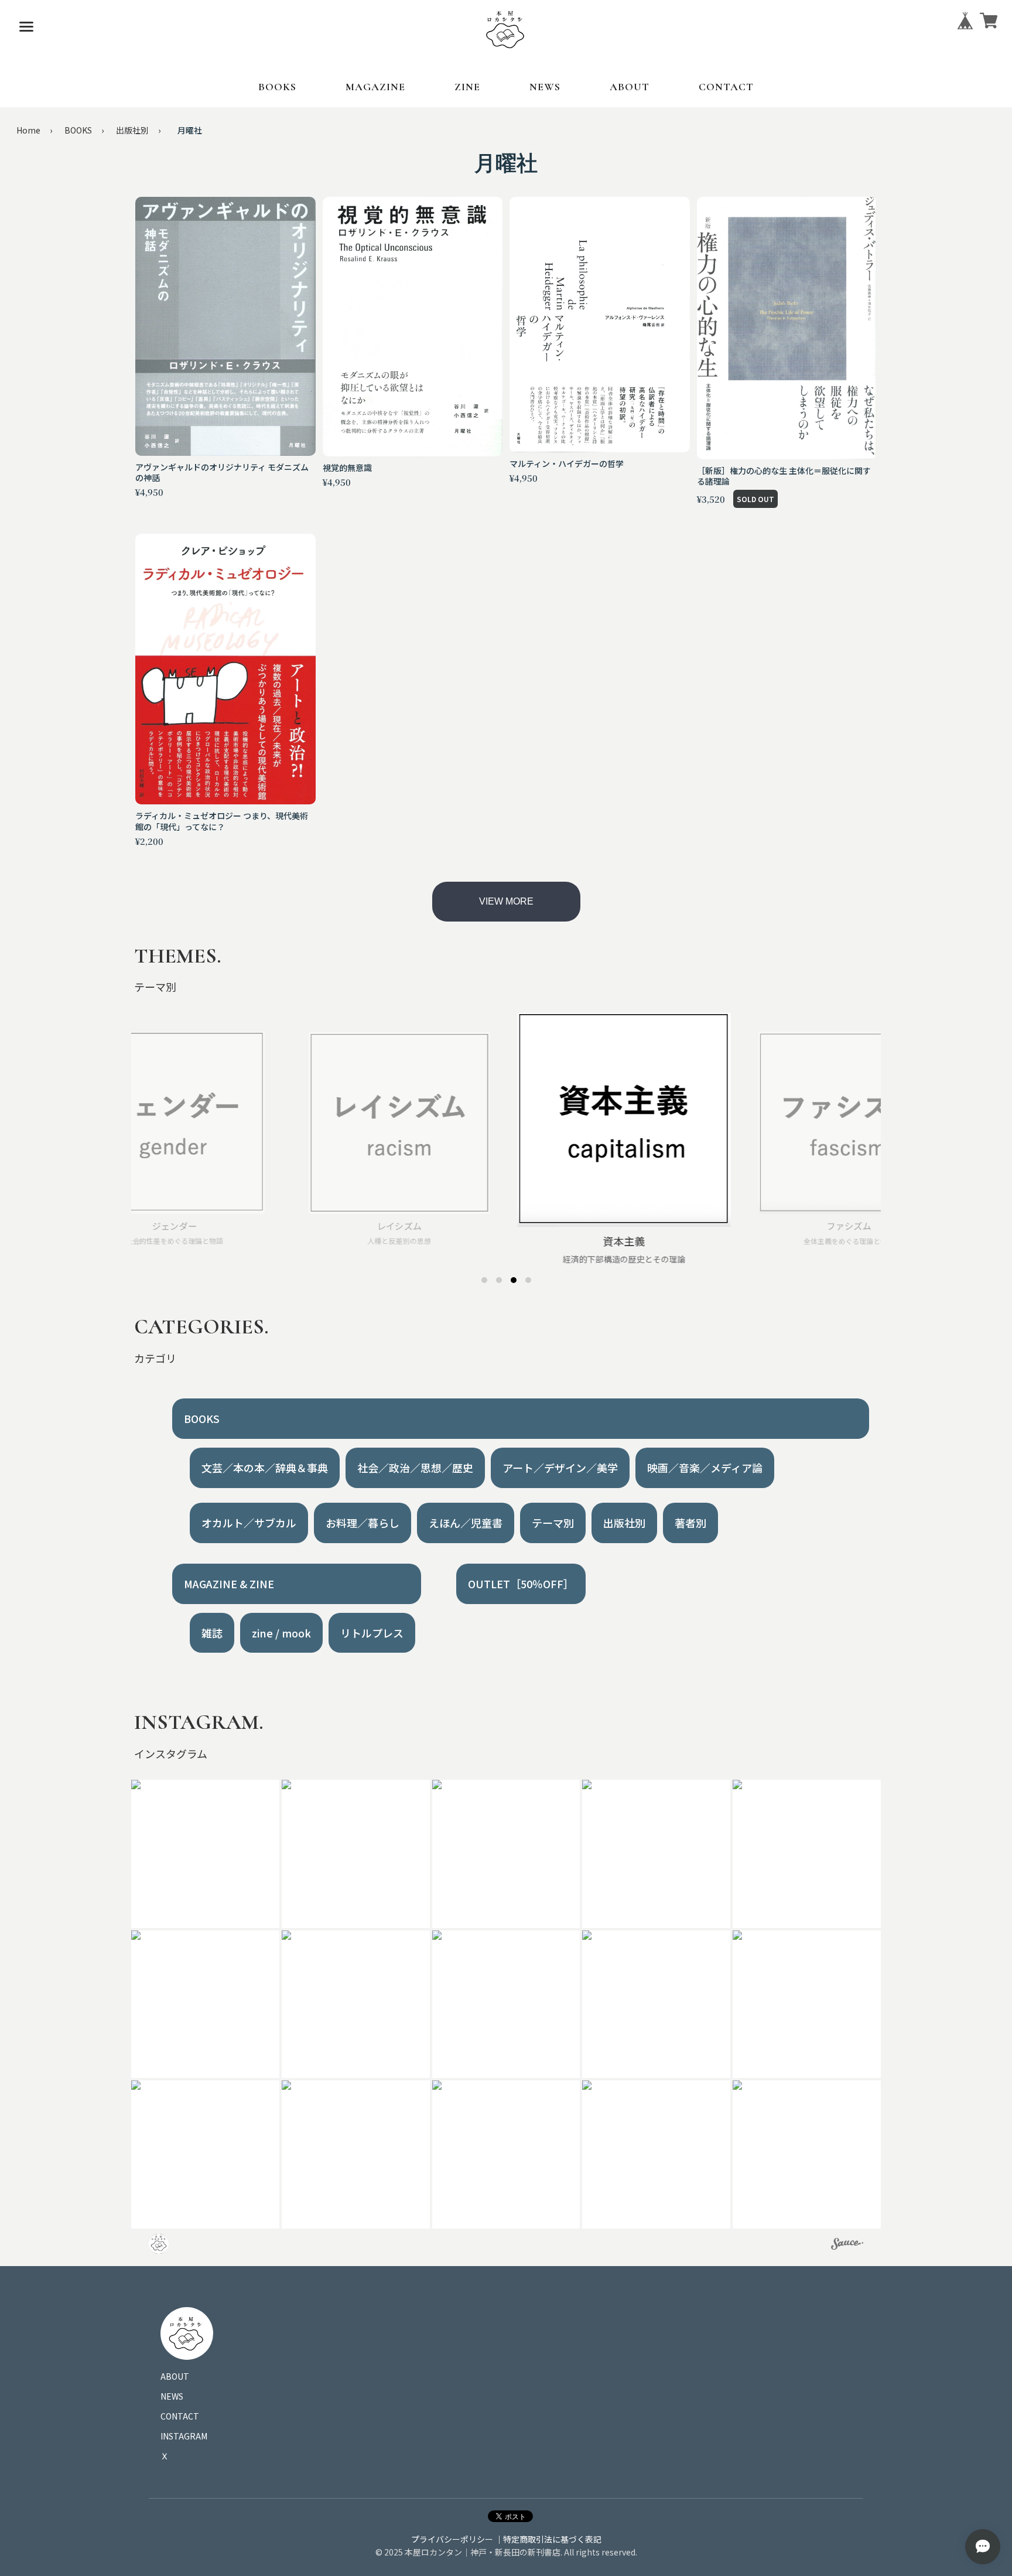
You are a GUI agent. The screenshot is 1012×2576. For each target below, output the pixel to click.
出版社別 (132, 130)
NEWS (545, 87)
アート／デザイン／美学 (560, 1468)
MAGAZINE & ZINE (229, 1584)
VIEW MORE (506, 901)
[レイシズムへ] (499, 1280)
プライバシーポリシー (452, 2539)
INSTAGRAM (184, 2436)
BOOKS (277, 87)
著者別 (690, 1523)
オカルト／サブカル (249, 1523)
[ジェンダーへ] (484, 1280)
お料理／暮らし (363, 1523)
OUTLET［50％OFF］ (521, 1584)
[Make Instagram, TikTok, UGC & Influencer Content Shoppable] (847, 2246)
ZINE (467, 87)
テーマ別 (553, 1523)
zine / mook (281, 1633)
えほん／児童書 (466, 1523)
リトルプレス (372, 1633)
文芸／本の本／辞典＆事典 (265, 1468)
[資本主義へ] (514, 1280)
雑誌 (212, 1633)
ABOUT (630, 87)
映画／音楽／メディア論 (705, 1468)
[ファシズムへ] (528, 1280)
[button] (205, 1854)
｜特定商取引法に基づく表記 (548, 2539)
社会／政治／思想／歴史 (415, 1468)
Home (28, 130)
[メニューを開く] (26, 26)
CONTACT (726, 87)
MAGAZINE (375, 87)
